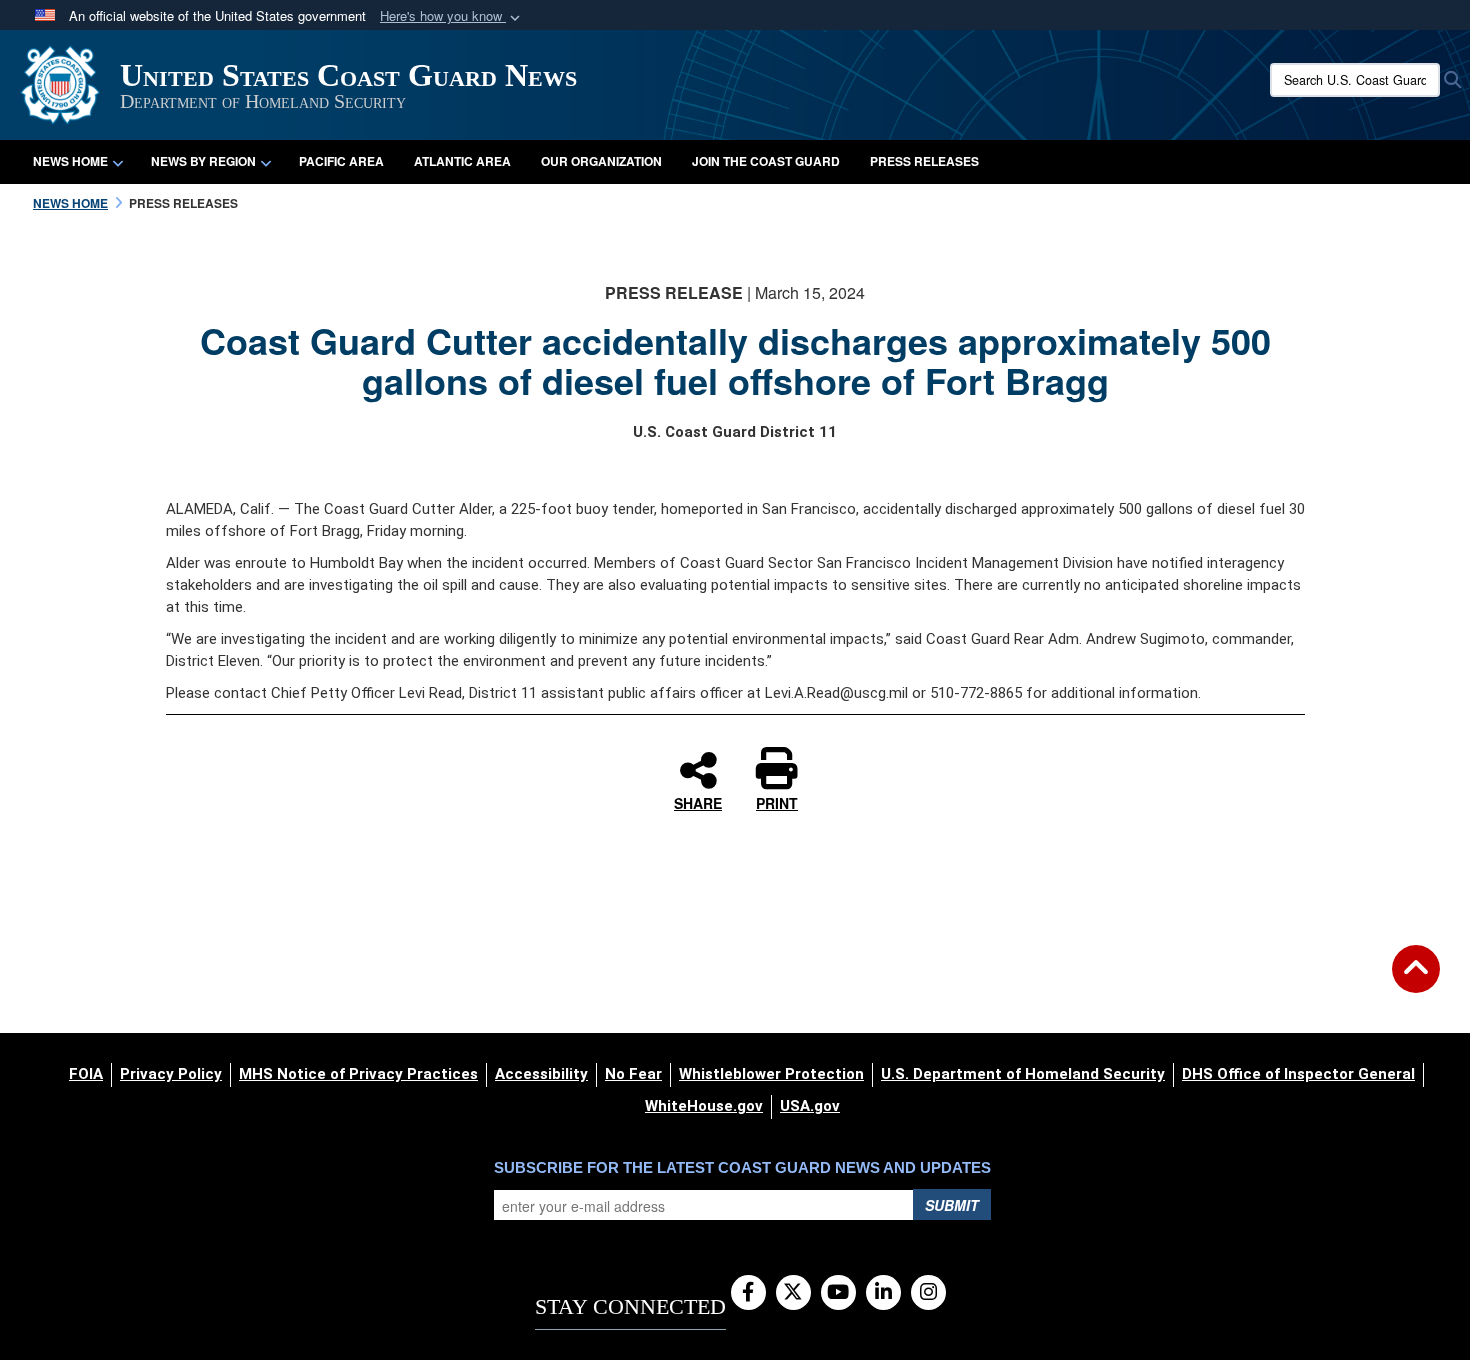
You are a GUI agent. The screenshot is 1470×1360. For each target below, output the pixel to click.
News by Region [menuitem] (203, 161)
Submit (952, 1205)
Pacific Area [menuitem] (341, 161)
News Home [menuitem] (70, 161)
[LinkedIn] (883, 1293)
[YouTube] (838, 1293)
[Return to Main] (1416, 981)
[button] (452, 16)
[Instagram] (928, 1293)
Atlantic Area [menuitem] (462, 161)
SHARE (698, 802)
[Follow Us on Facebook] (748, 1293)
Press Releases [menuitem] (924, 161)
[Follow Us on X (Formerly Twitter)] (793, 1293)
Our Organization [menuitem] (601, 161)
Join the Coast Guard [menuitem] (766, 161)
